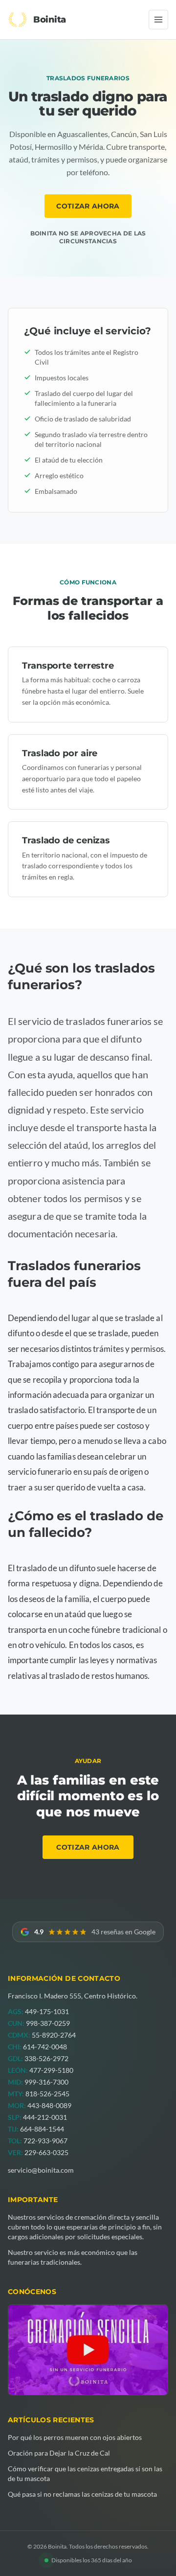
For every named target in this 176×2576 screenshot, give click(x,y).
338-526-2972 (46, 2058)
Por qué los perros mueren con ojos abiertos (75, 2437)
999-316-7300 (46, 2082)
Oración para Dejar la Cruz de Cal (59, 2453)
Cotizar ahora (88, 206)
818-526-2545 (47, 2094)
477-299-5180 (51, 2070)
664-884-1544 (42, 2129)
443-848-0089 (49, 2105)
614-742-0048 (45, 2047)
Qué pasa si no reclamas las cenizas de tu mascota (82, 2494)
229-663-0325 (46, 2152)
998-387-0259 (48, 2023)
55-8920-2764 (54, 2035)
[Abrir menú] (158, 20)
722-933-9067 (45, 2141)
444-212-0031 (45, 2117)
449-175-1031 (47, 2011)
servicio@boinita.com (41, 2170)
